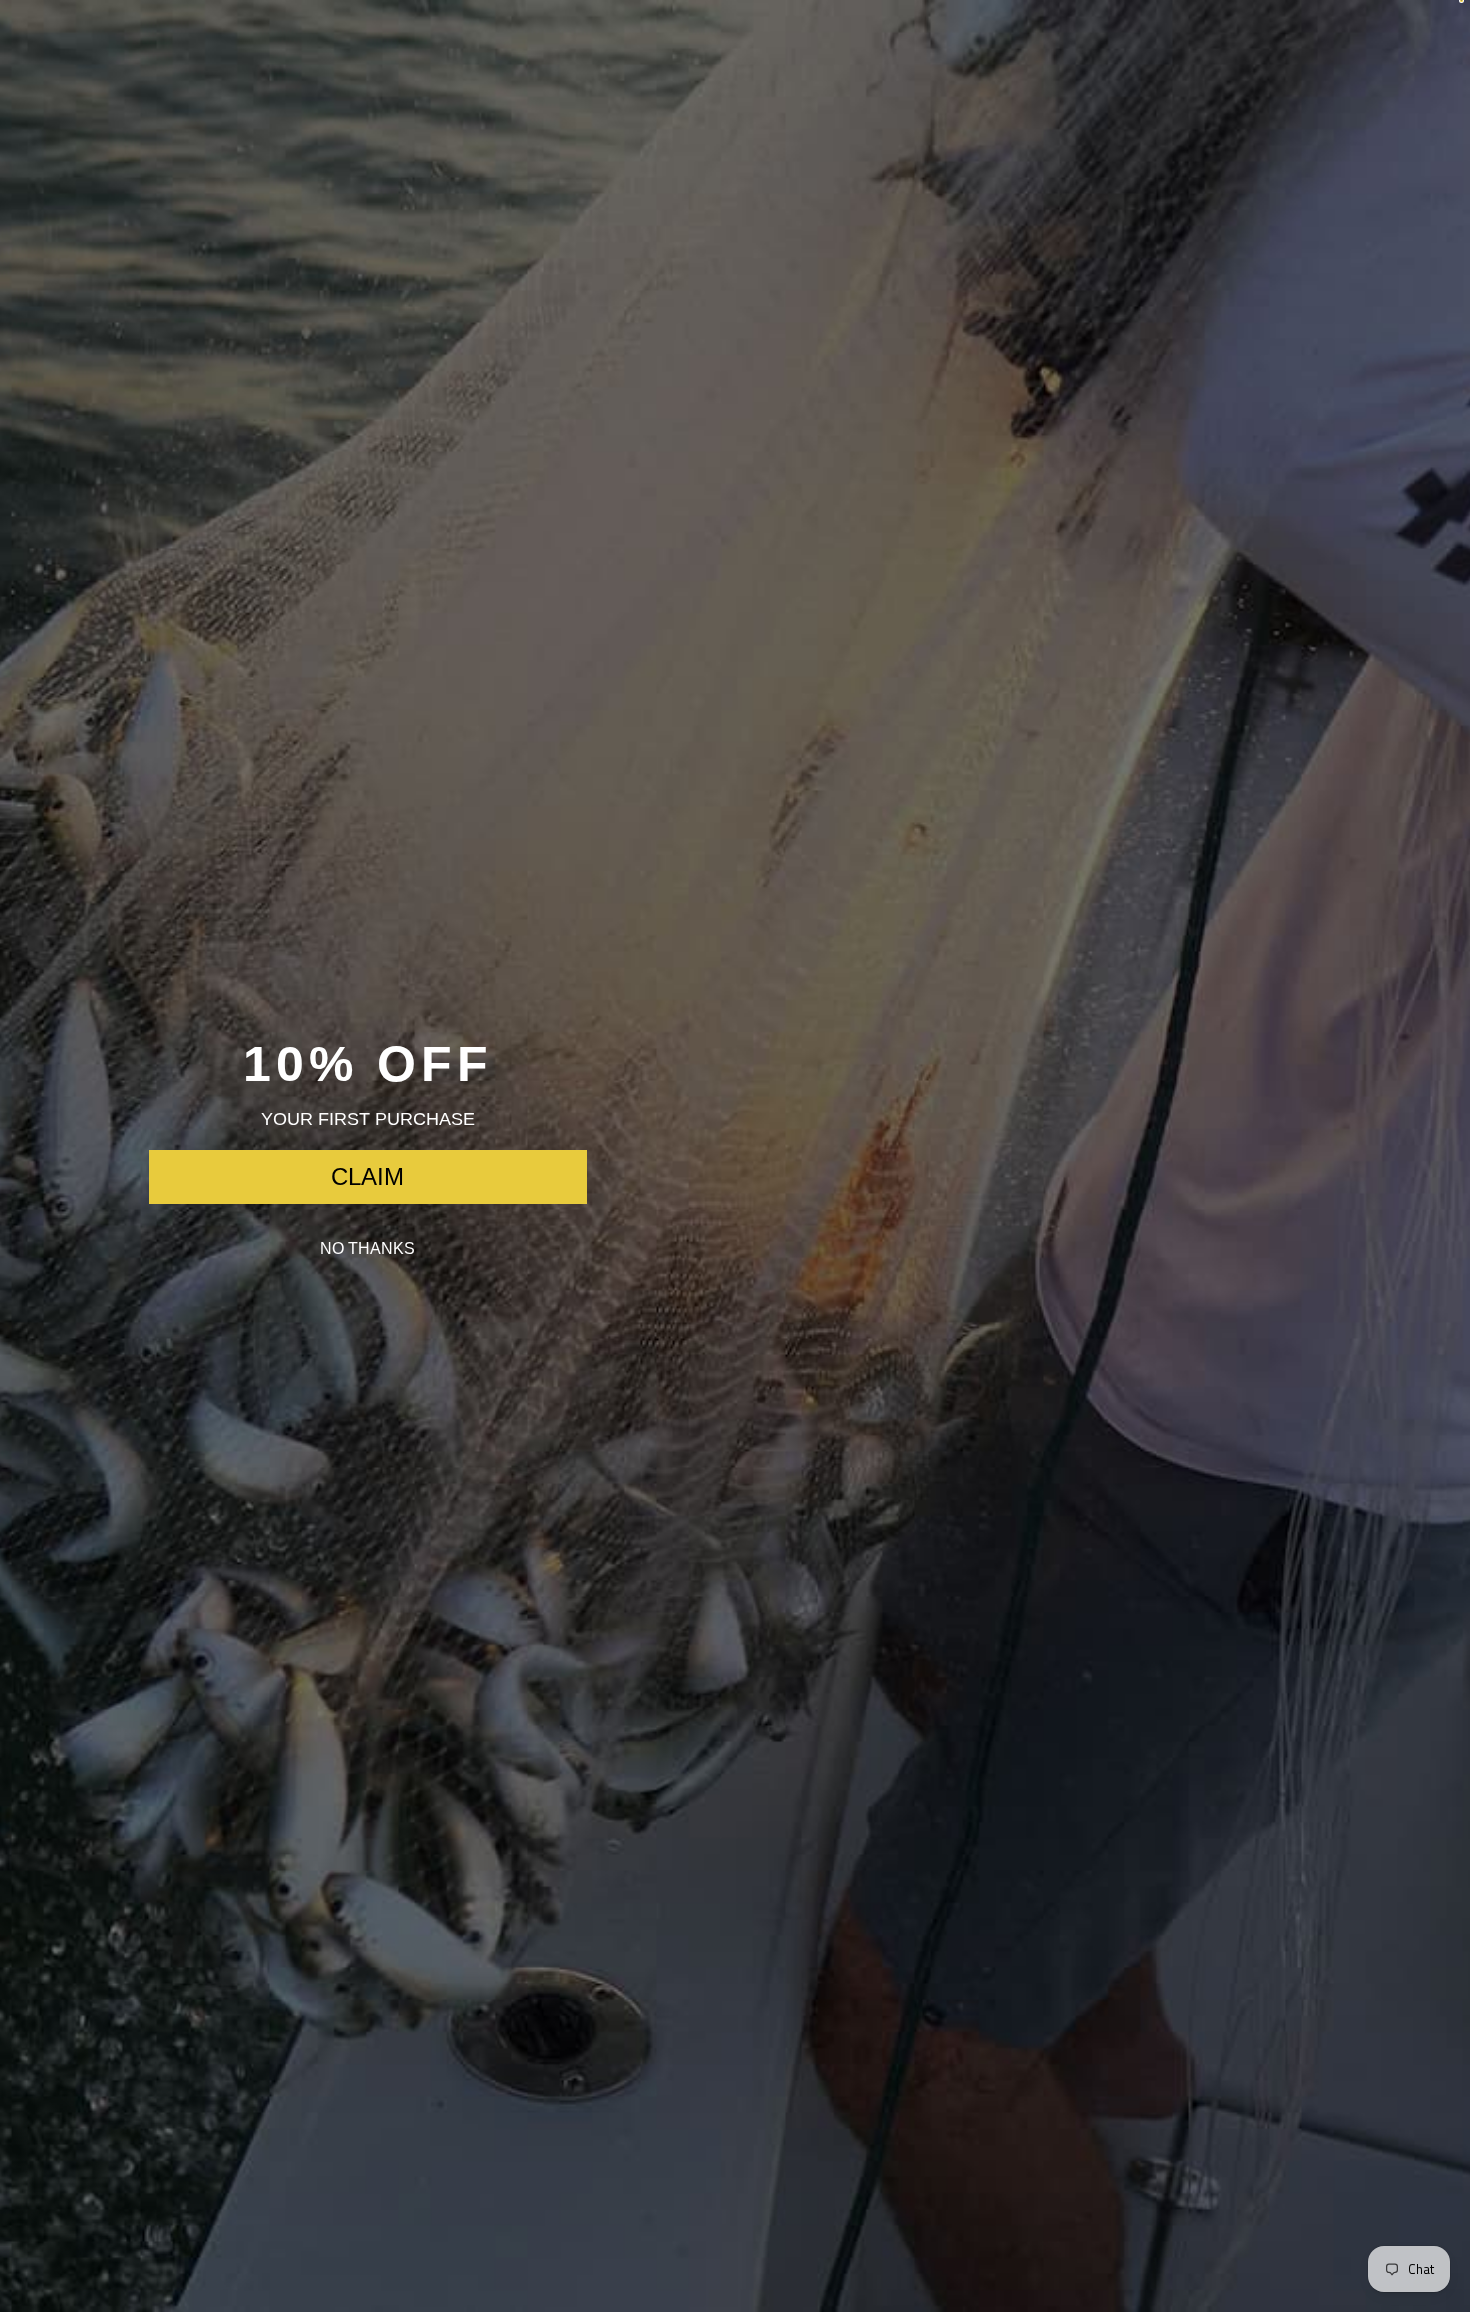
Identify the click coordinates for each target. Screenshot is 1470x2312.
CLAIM (367, 1176)
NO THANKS (367, 1248)
